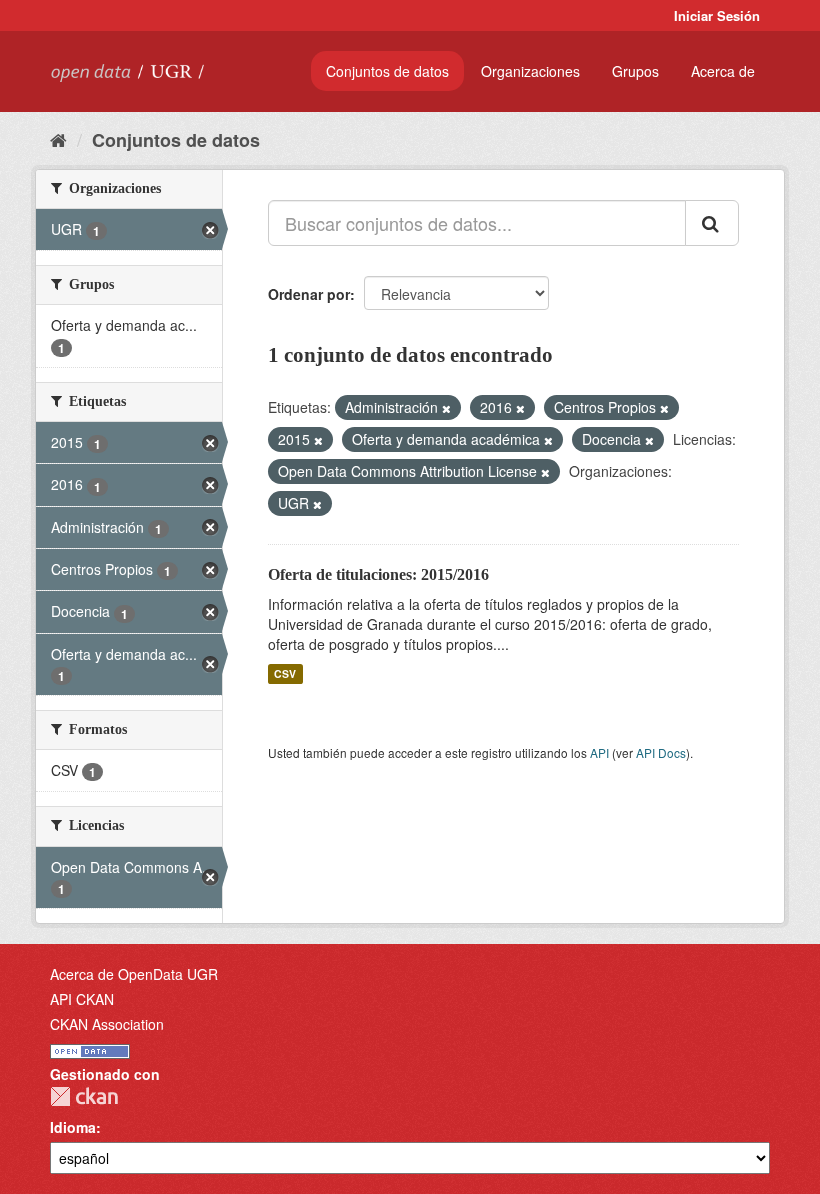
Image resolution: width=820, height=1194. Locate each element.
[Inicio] (58, 139)
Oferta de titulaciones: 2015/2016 (378, 574)
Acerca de (723, 71)
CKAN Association (107, 1024)
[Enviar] (712, 223)
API (599, 752)
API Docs (661, 752)
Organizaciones (530, 71)
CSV (285, 673)
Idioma (73, 1127)
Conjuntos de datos (387, 71)
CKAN (84, 1096)
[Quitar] (446, 408)
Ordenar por (309, 294)
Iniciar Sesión (717, 15)
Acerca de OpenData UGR (134, 974)
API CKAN (82, 999)
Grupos (635, 71)
